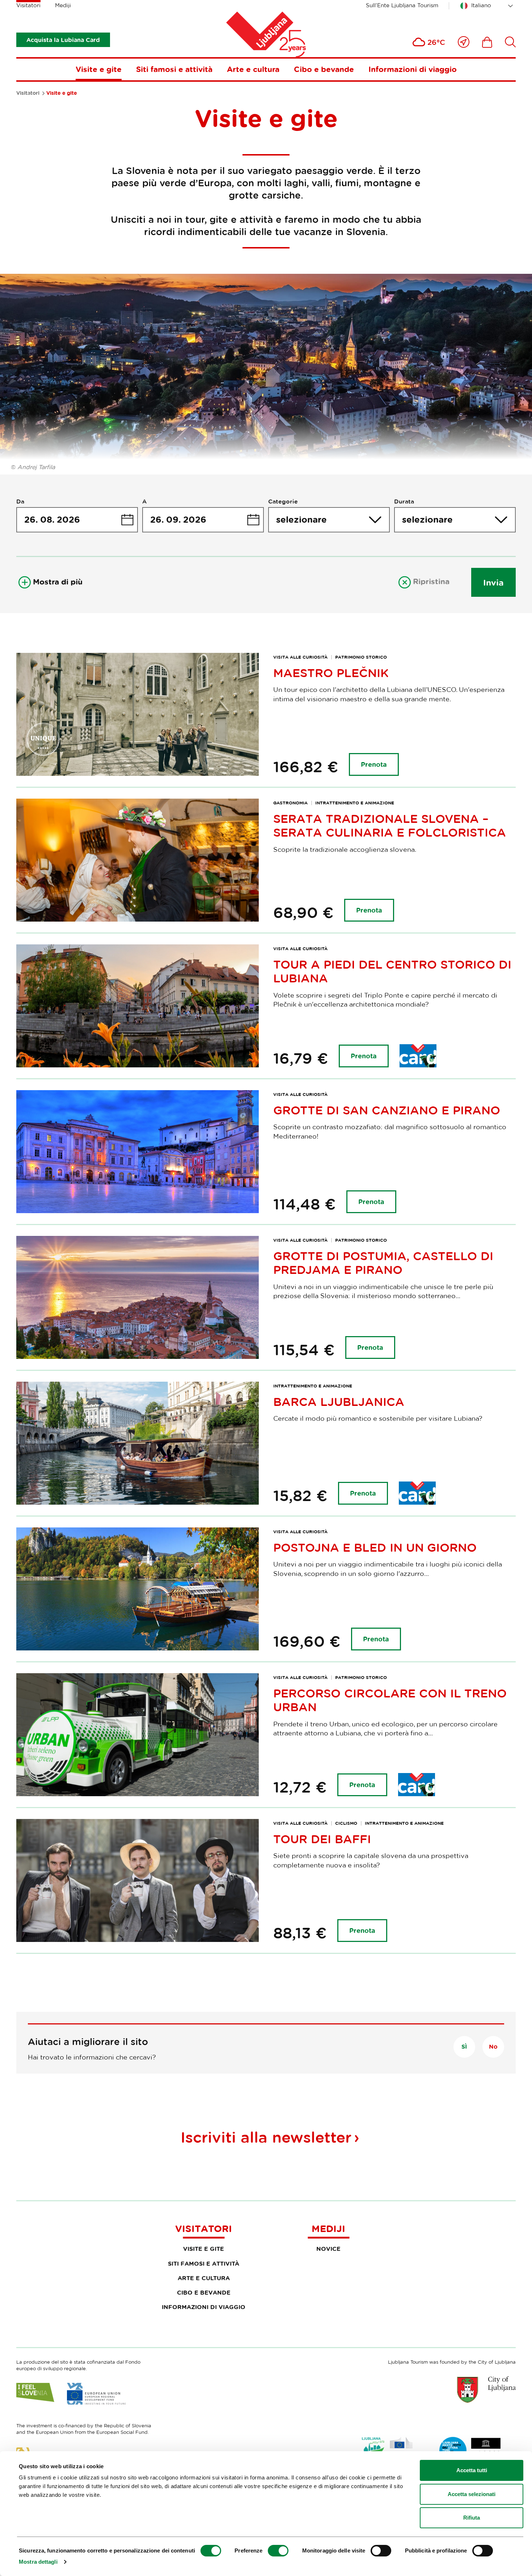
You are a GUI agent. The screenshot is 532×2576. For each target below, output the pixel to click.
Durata (404, 501)
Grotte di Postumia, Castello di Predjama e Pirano (383, 1263)
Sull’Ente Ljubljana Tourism (402, 5)
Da (20, 501)
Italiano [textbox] (481, 5)
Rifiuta (472, 2518)
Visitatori (28, 5)
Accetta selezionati (472, 2494)
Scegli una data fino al (203, 520)
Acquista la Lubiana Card (63, 40)
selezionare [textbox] (301, 519)
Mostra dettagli (38, 2562)
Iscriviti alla (266, 2137)
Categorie (283, 501)
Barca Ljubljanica (339, 1402)
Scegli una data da (77, 520)
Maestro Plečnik (331, 673)
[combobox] (488, 6)
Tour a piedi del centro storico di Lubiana (392, 971)
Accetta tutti (472, 2470)
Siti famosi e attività (174, 69)
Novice (328, 2249)
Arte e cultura (253, 69)
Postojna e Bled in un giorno (375, 1547)
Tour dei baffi (322, 1839)
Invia (493, 582)
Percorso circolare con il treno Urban (390, 1700)
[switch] (278, 2551)
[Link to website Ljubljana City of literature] (470, 2450)
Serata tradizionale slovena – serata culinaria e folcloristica (390, 825)
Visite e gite (99, 69)
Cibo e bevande (324, 69)
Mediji (63, 5)
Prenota (374, 764)
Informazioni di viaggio (413, 69)
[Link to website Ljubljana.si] (486, 2389)
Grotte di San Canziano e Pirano (387, 1110)
